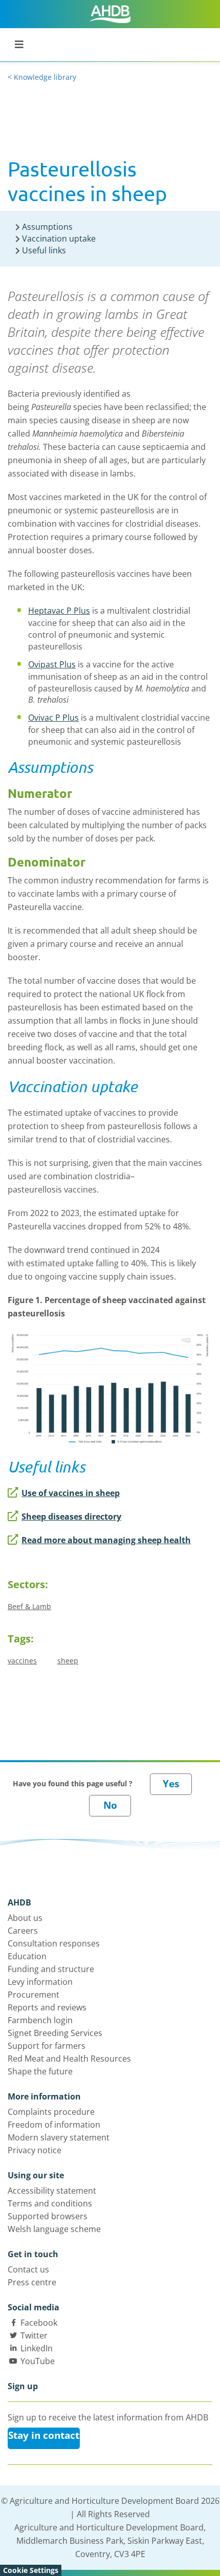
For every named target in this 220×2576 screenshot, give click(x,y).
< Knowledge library (42, 77)
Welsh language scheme (54, 2229)
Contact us (28, 2269)
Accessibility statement (52, 2191)
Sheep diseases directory (71, 1517)
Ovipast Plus (52, 664)
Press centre (32, 2282)
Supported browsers (48, 2216)
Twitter (34, 2335)
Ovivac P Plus (53, 718)
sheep (68, 1661)
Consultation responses (54, 1943)
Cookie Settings (31, 2570)
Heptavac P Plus (59, 611)
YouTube (38, 2361)
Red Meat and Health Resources (69, 2059)
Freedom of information (54, 2125)
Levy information (40, 1982)
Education (27, 1956)
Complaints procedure (51, 2112)
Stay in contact (44, 2435)
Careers (23, 1931)
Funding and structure (51, 1969)
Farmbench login (40, 2020)
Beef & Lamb (29, 1606)
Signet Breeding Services (55, 2033)
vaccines (22, 1661)
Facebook (39, 2323)
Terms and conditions (50, 2203)
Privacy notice (35, 2150)
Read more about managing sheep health (106, 1540)
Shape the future (40, 2071)
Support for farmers (47, 2046)
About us (25, 1918)
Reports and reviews (47, 2007)
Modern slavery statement (59, 2137)
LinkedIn (37, 2348)
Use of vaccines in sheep (71, 1493)
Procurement (34, 1995)
